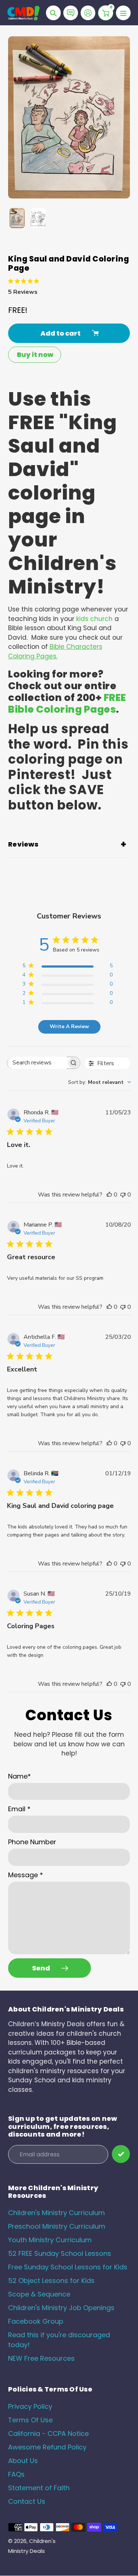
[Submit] (121, 2154)
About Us (23, 2461)
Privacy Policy (30, 2406)
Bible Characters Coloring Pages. (55, 651)
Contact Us (27, 2501)
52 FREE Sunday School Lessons (60, 2253)
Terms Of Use (30, 2420)
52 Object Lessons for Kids (51, 2281)
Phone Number (32, 1842)
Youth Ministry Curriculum (50, 2240)
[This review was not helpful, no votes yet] (123, 1195)
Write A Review (69, 1026)
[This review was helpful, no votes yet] (109, 1195)
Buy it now (35, 355)
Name (20, 1776)
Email (19, 1809)
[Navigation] (123, 13)
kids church (94, 619)
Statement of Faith (39, 2488)
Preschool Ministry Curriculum (57, 2226)
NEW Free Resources (41, 2358)
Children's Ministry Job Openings (61, 2308)
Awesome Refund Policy (47, 2447)
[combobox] (100, 1082)
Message (26, 1875)
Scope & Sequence (39, 2294)
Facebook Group (36, 2321)
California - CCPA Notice (48, 2434)
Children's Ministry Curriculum (56, 2213)
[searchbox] (37, 1063)
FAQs (16, 2474)
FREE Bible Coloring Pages (67, 703)
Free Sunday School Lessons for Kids (68, 2267)
